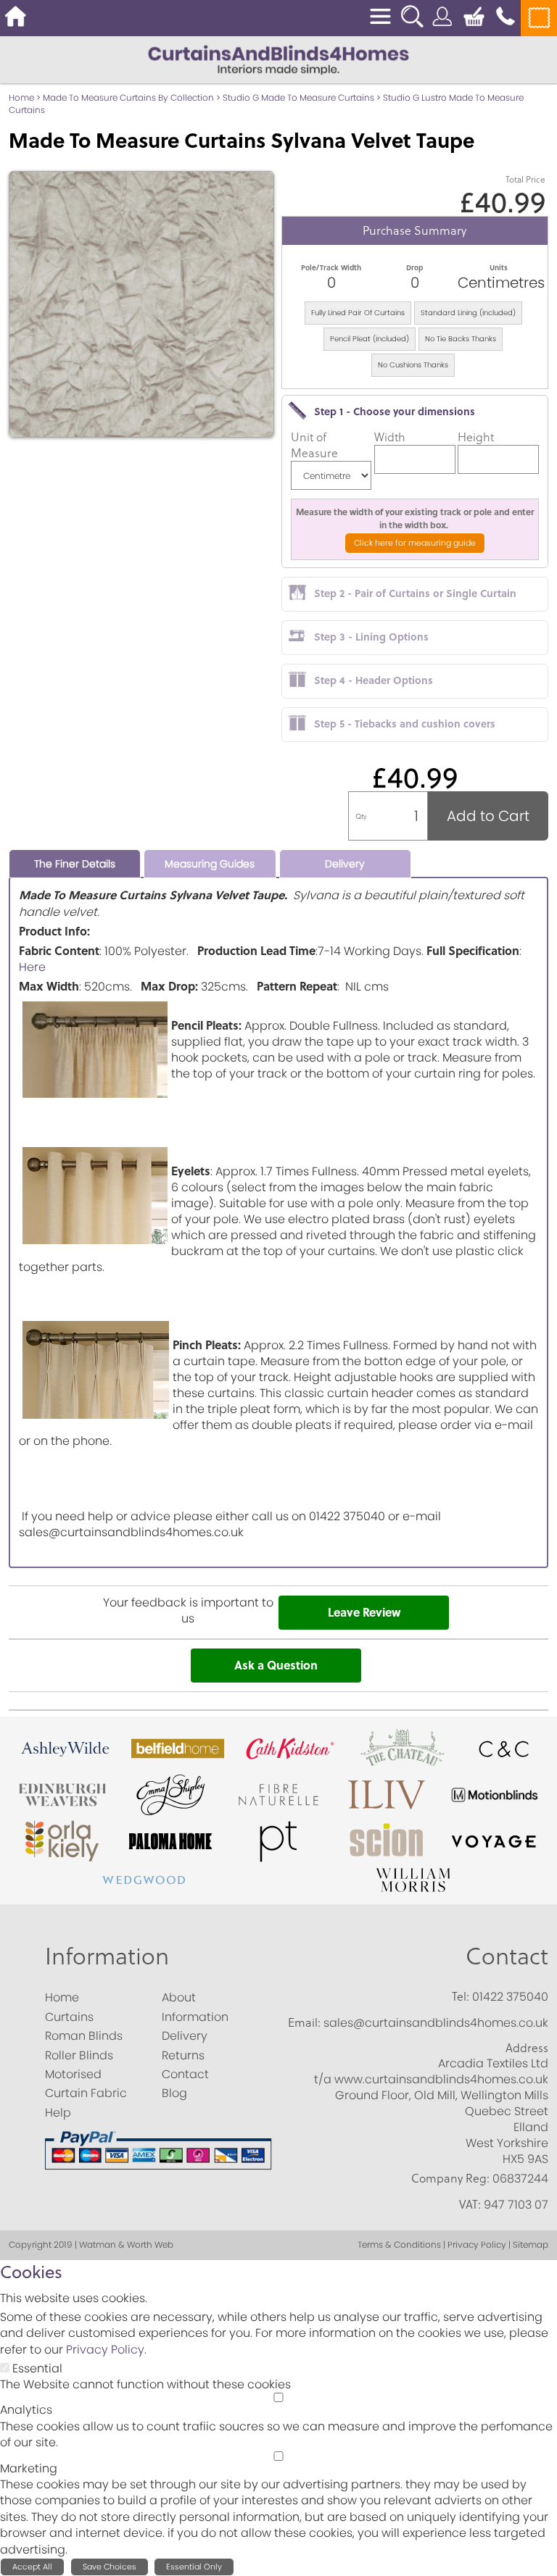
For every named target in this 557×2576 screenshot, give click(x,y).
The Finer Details (75, 864)
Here (32, 967)
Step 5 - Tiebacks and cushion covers (405, 723)
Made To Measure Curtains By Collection (128, 97)
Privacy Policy (105, 2350)
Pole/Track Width (331, 267)
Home (21, 97)
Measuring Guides (210, 864)
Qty (361, 816)
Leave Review (364, 1612)
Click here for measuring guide (415, 543)
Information (107, 1955)
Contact (507, 1955)
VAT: (470, 2204)
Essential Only (194, 2567)
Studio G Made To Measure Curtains (298, 97)
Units (499, 267)
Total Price (525, 179)
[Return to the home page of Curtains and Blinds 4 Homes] (278, 59)
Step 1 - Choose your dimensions (395, 411)
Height (476, 437)
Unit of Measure (314, 445)
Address (527, 2048)
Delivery (345, 864)
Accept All (32, 2567)
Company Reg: (450, 2178)
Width (390, 437)
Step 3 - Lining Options (371, 636)
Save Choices (110, 2567)
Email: (304, 2022)
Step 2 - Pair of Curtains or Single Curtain (415, 593)
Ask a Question (276, 1665)
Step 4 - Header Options (374, 680)
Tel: (461, 1996)
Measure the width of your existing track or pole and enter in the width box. (415, 518)
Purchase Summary (414, 230)
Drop (414, 267)
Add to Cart (488, 816)
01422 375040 (510, 1997)
